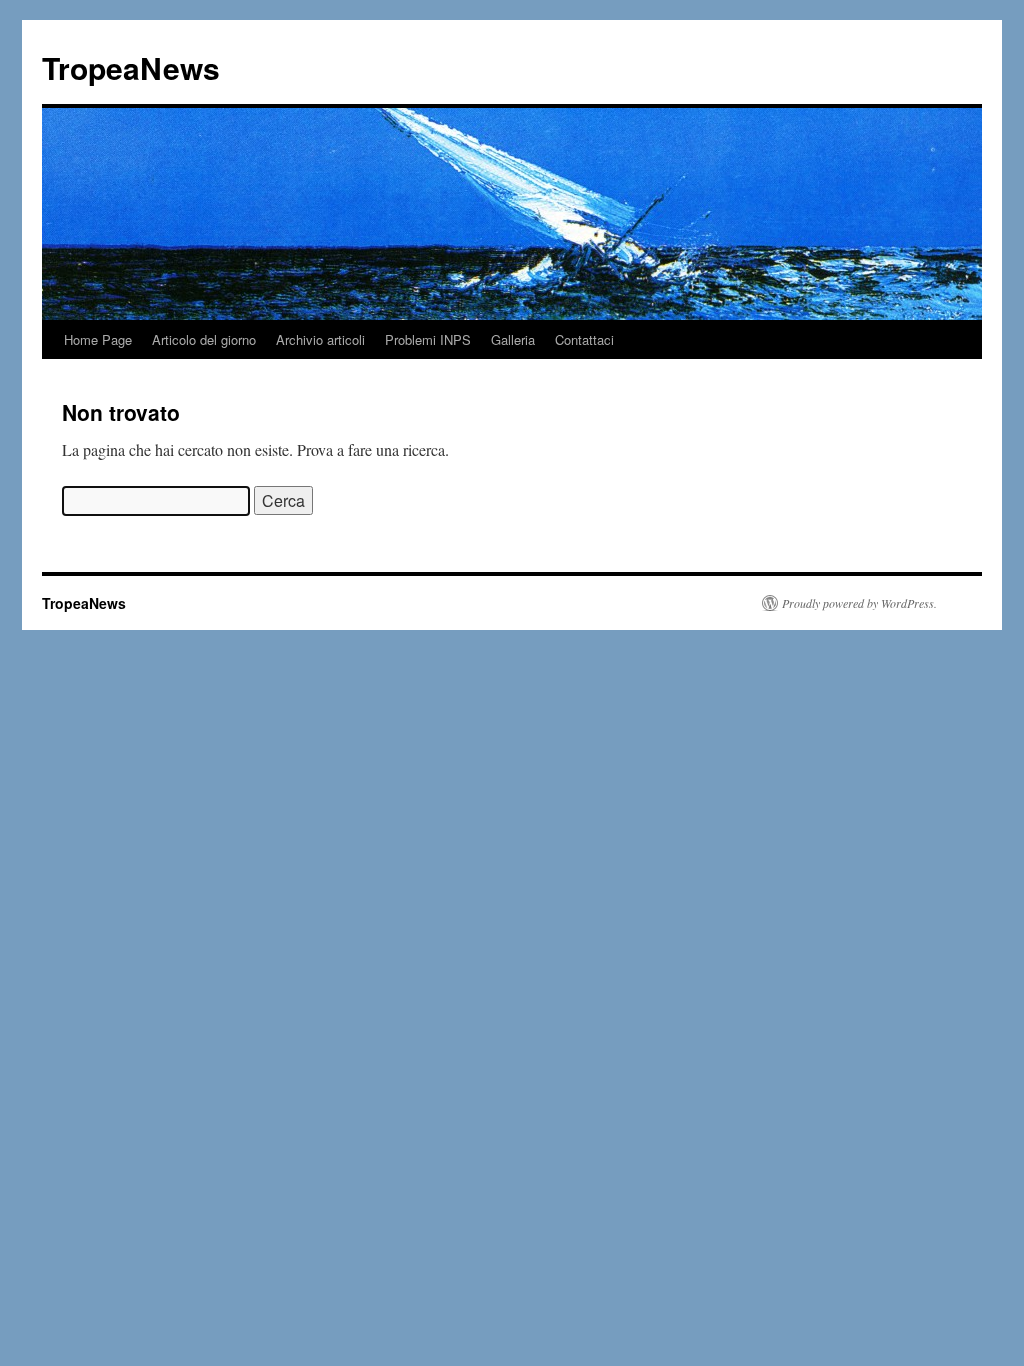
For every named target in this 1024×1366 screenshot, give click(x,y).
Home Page (98, 339)
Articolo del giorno (204, 339)
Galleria (513, 339)
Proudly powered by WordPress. (859, 603)
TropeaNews (131, 67)
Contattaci (584, 339)
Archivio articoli (320, 339)
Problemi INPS (428, 339)
